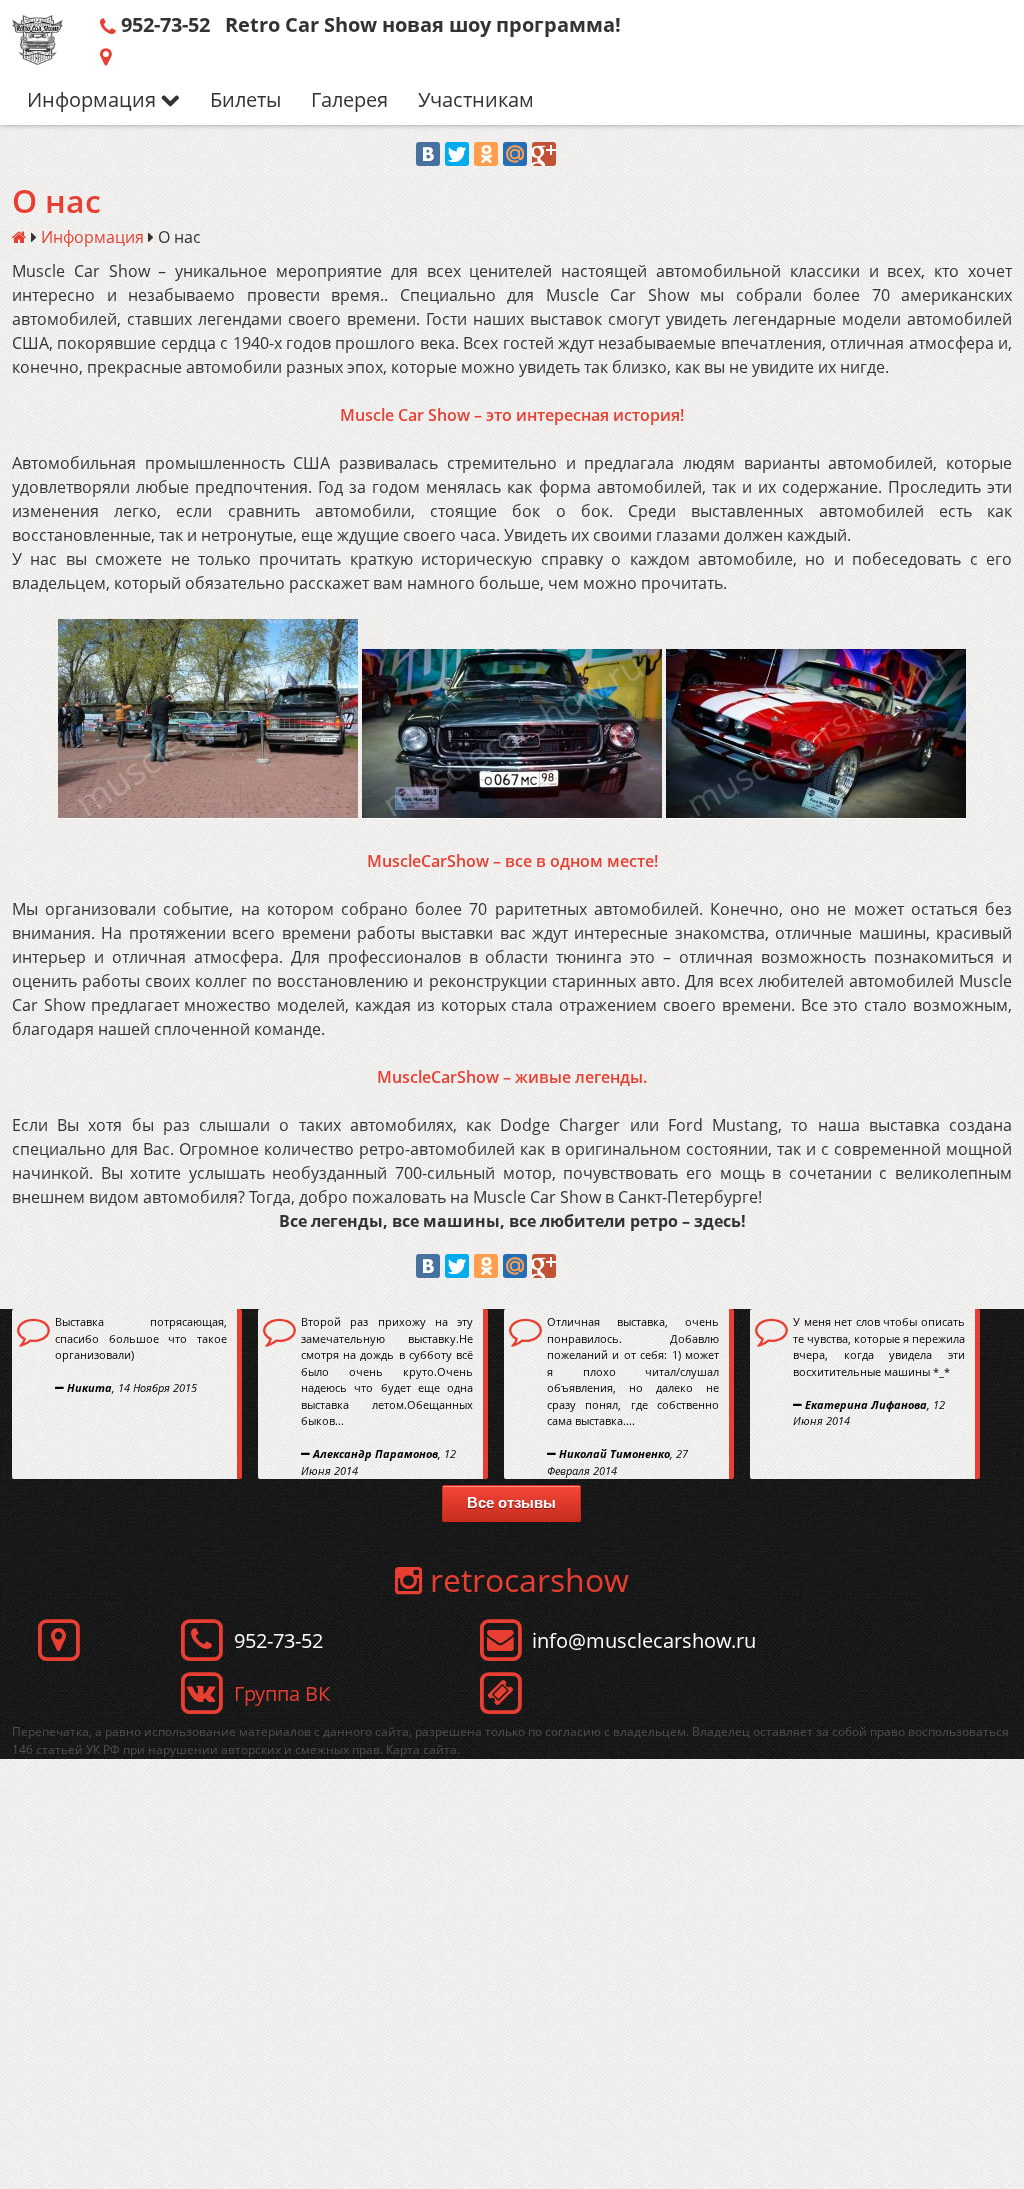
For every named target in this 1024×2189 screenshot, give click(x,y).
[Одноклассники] (486, 154)
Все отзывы (511, 1502)
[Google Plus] (544, 154)
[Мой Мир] (515, 154)
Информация (94, 99)
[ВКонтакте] (428, 154)
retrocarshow (525, 1579)
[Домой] (19, 237)
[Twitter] (457, 154)
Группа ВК (282, 1693)
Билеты (245, 99)
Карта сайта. (423, 1749)
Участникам (476, 99)
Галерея (349, 99)
